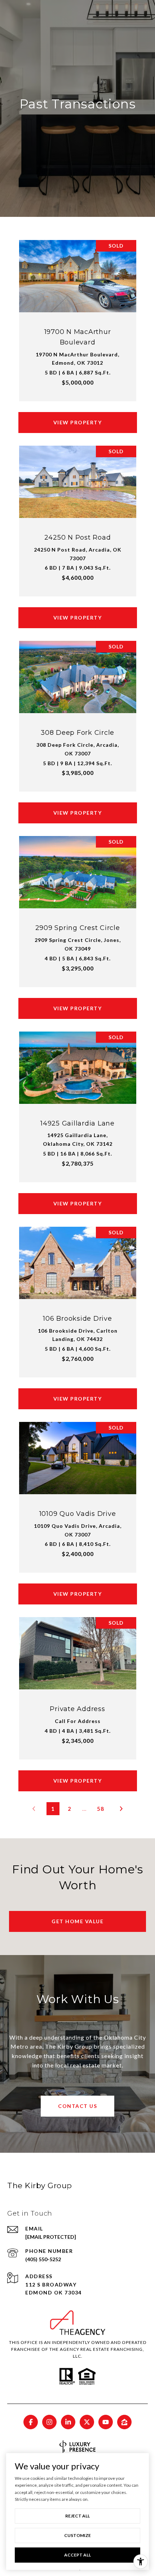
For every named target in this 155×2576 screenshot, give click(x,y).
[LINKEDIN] (68, 2422)
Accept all (77, 2555)
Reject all (77, 2516)
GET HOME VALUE (77, 1921)
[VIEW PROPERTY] (78, 416)
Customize (77, 2535)
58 (101, 1809)
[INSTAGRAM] (49, 2422)
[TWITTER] (87, 2422)
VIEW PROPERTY (78, 422)
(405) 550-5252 (43, 2259)
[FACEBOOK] (31, 2422)
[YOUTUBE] (106, 2422)
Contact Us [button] (77, 2106)
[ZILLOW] (124, 2422)
